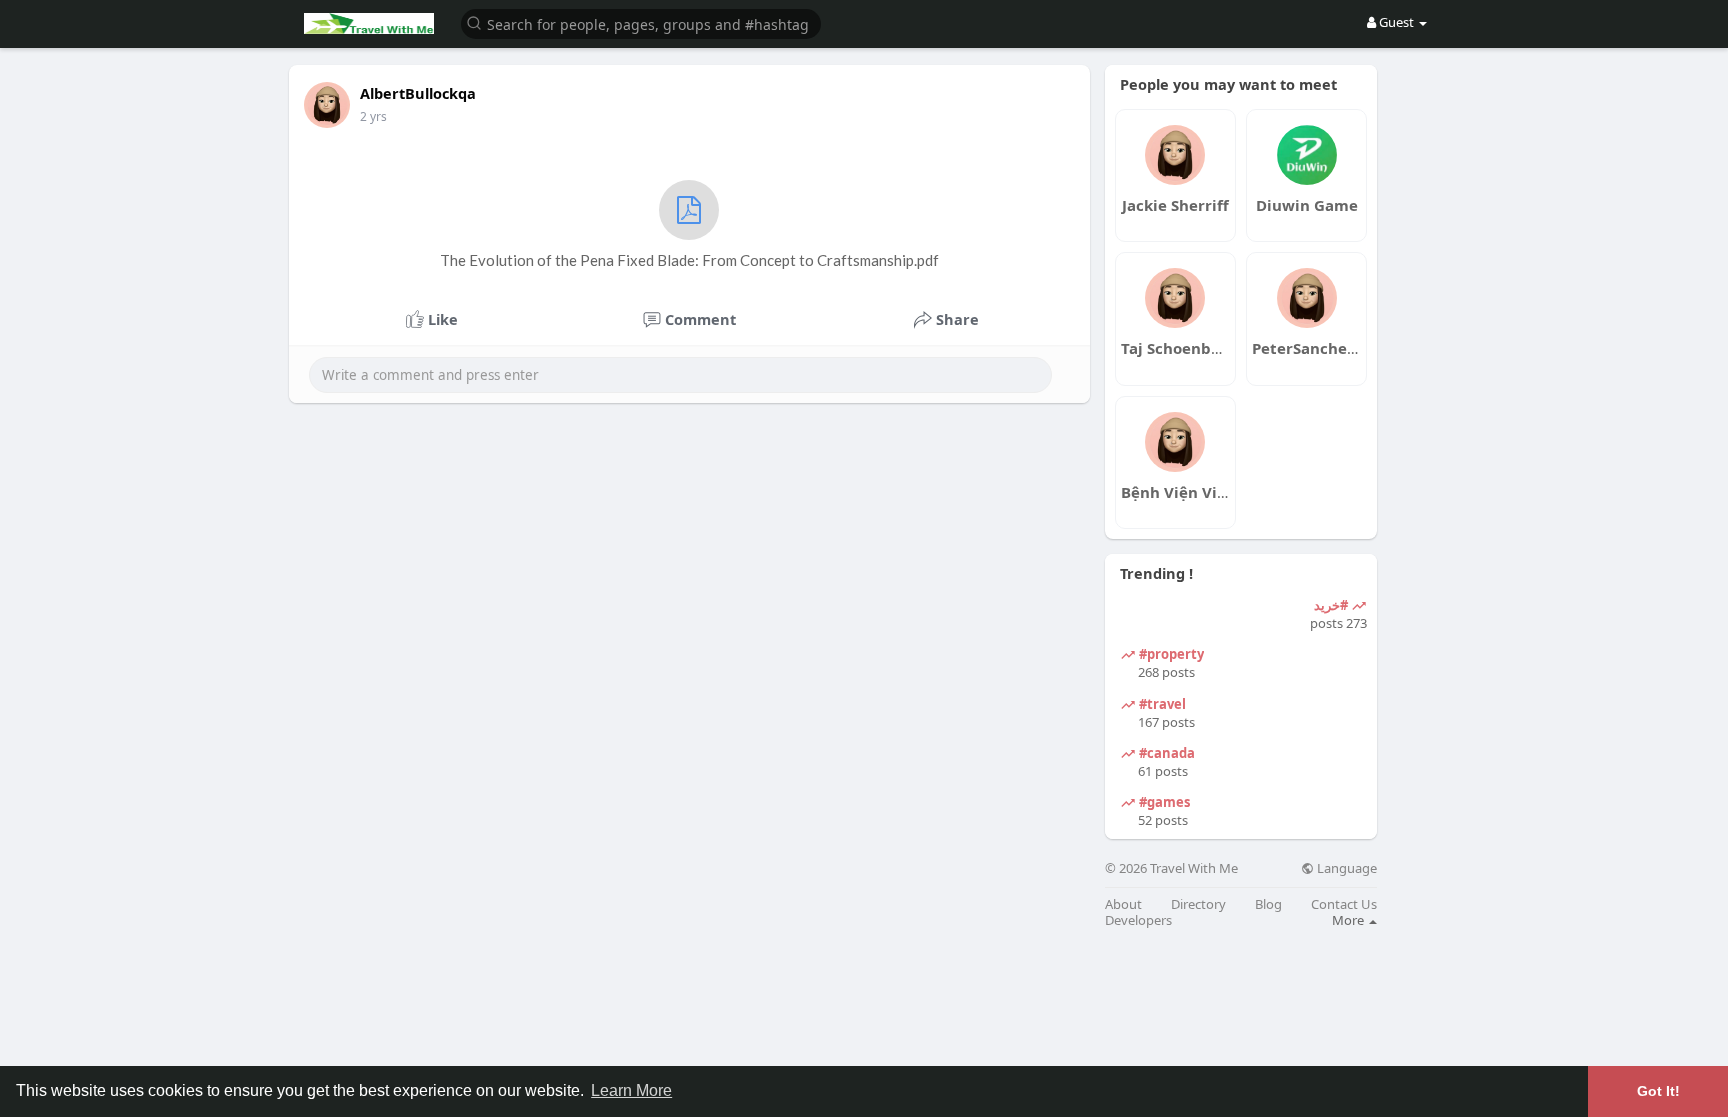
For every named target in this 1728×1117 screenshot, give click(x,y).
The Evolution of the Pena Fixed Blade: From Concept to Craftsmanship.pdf (689, 260)
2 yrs (373, 116)
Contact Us (1344, 904)
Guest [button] (1396, 22)
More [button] (1349, 920)
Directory (1198, 904)
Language (1345, 868)
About (1123, 904)
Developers (1138, 920)
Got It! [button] (1658, 1091)
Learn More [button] (631, 1090)
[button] (641, 22)
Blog (1268, 904)
